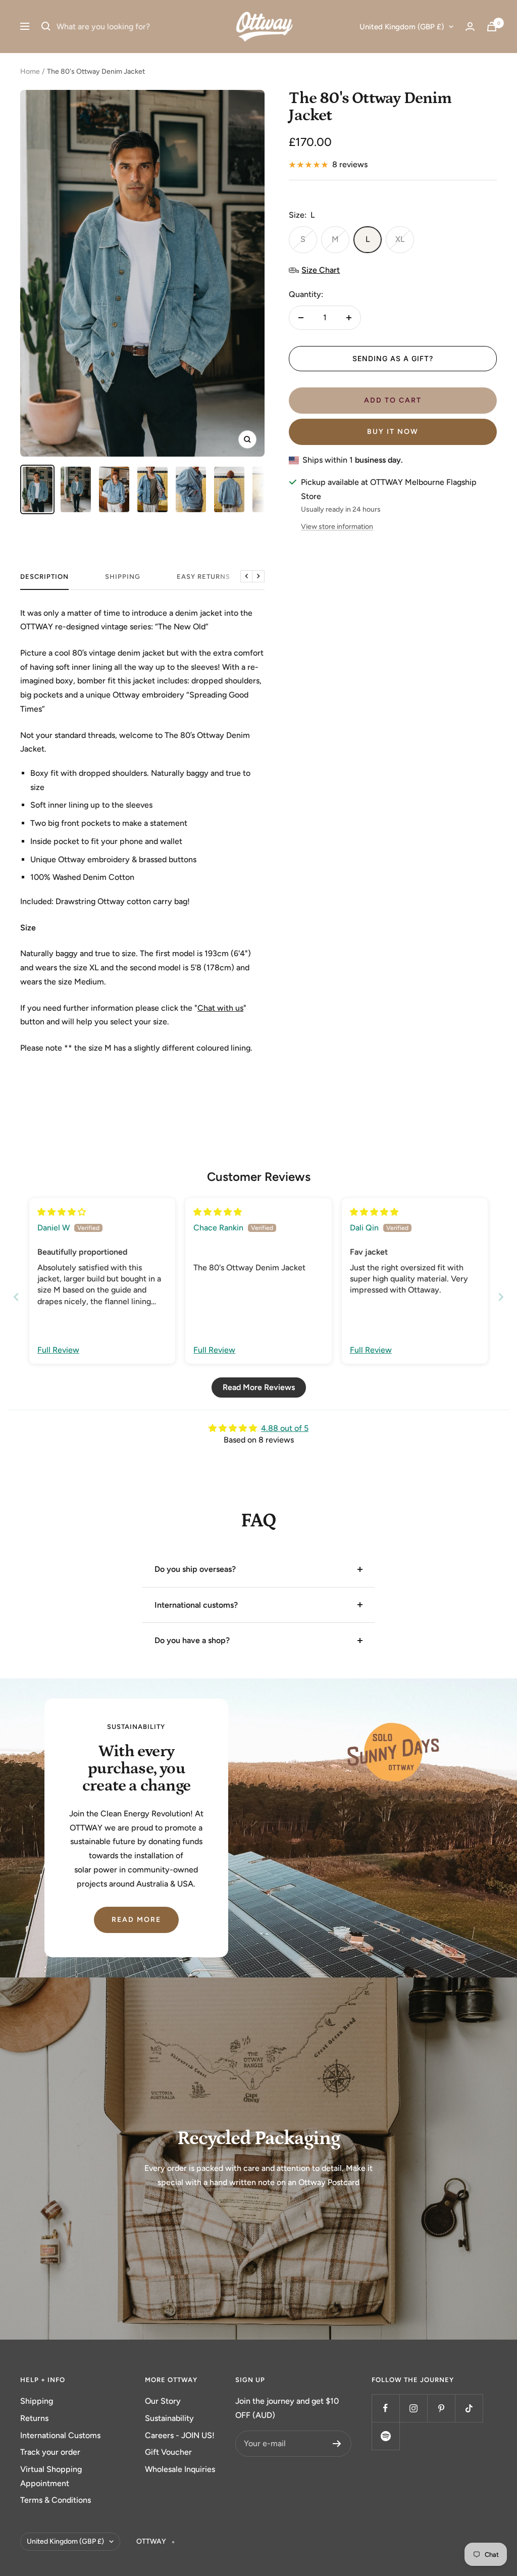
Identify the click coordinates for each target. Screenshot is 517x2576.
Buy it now (393, 432)
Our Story (163, 2401)
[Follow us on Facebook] (385, 2408)
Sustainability (169, 2418)
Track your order (50, 2452)
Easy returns (203, 577)
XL (400, 239)
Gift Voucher (168, 2452)
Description (44, 577)
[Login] (470, 27)
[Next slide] (501, 1297)
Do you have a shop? (192, 1640)
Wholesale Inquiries (180, 2469)
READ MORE (136, 1920)
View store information (337, 527)
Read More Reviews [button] (259, 1387)
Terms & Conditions (56, 2500)
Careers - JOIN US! (180, 2435)
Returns (34, 2418)
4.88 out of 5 (285, 1428)
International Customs (60, 2435)
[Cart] (492, 27)
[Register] (337, 2444)
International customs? (196, 1605)
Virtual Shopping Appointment (51, 2476)
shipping (123, 577)
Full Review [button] (58, 1350)
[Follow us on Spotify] (385, 2436)
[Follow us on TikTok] (469, 2408)
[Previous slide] (16, 1297)
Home (30, 71)
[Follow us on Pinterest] (441, 2408)
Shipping (37, 2401)
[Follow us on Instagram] (413, 2408)
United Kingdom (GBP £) (402, 27)
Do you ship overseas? (195, 1569)
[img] (62, 1212)
